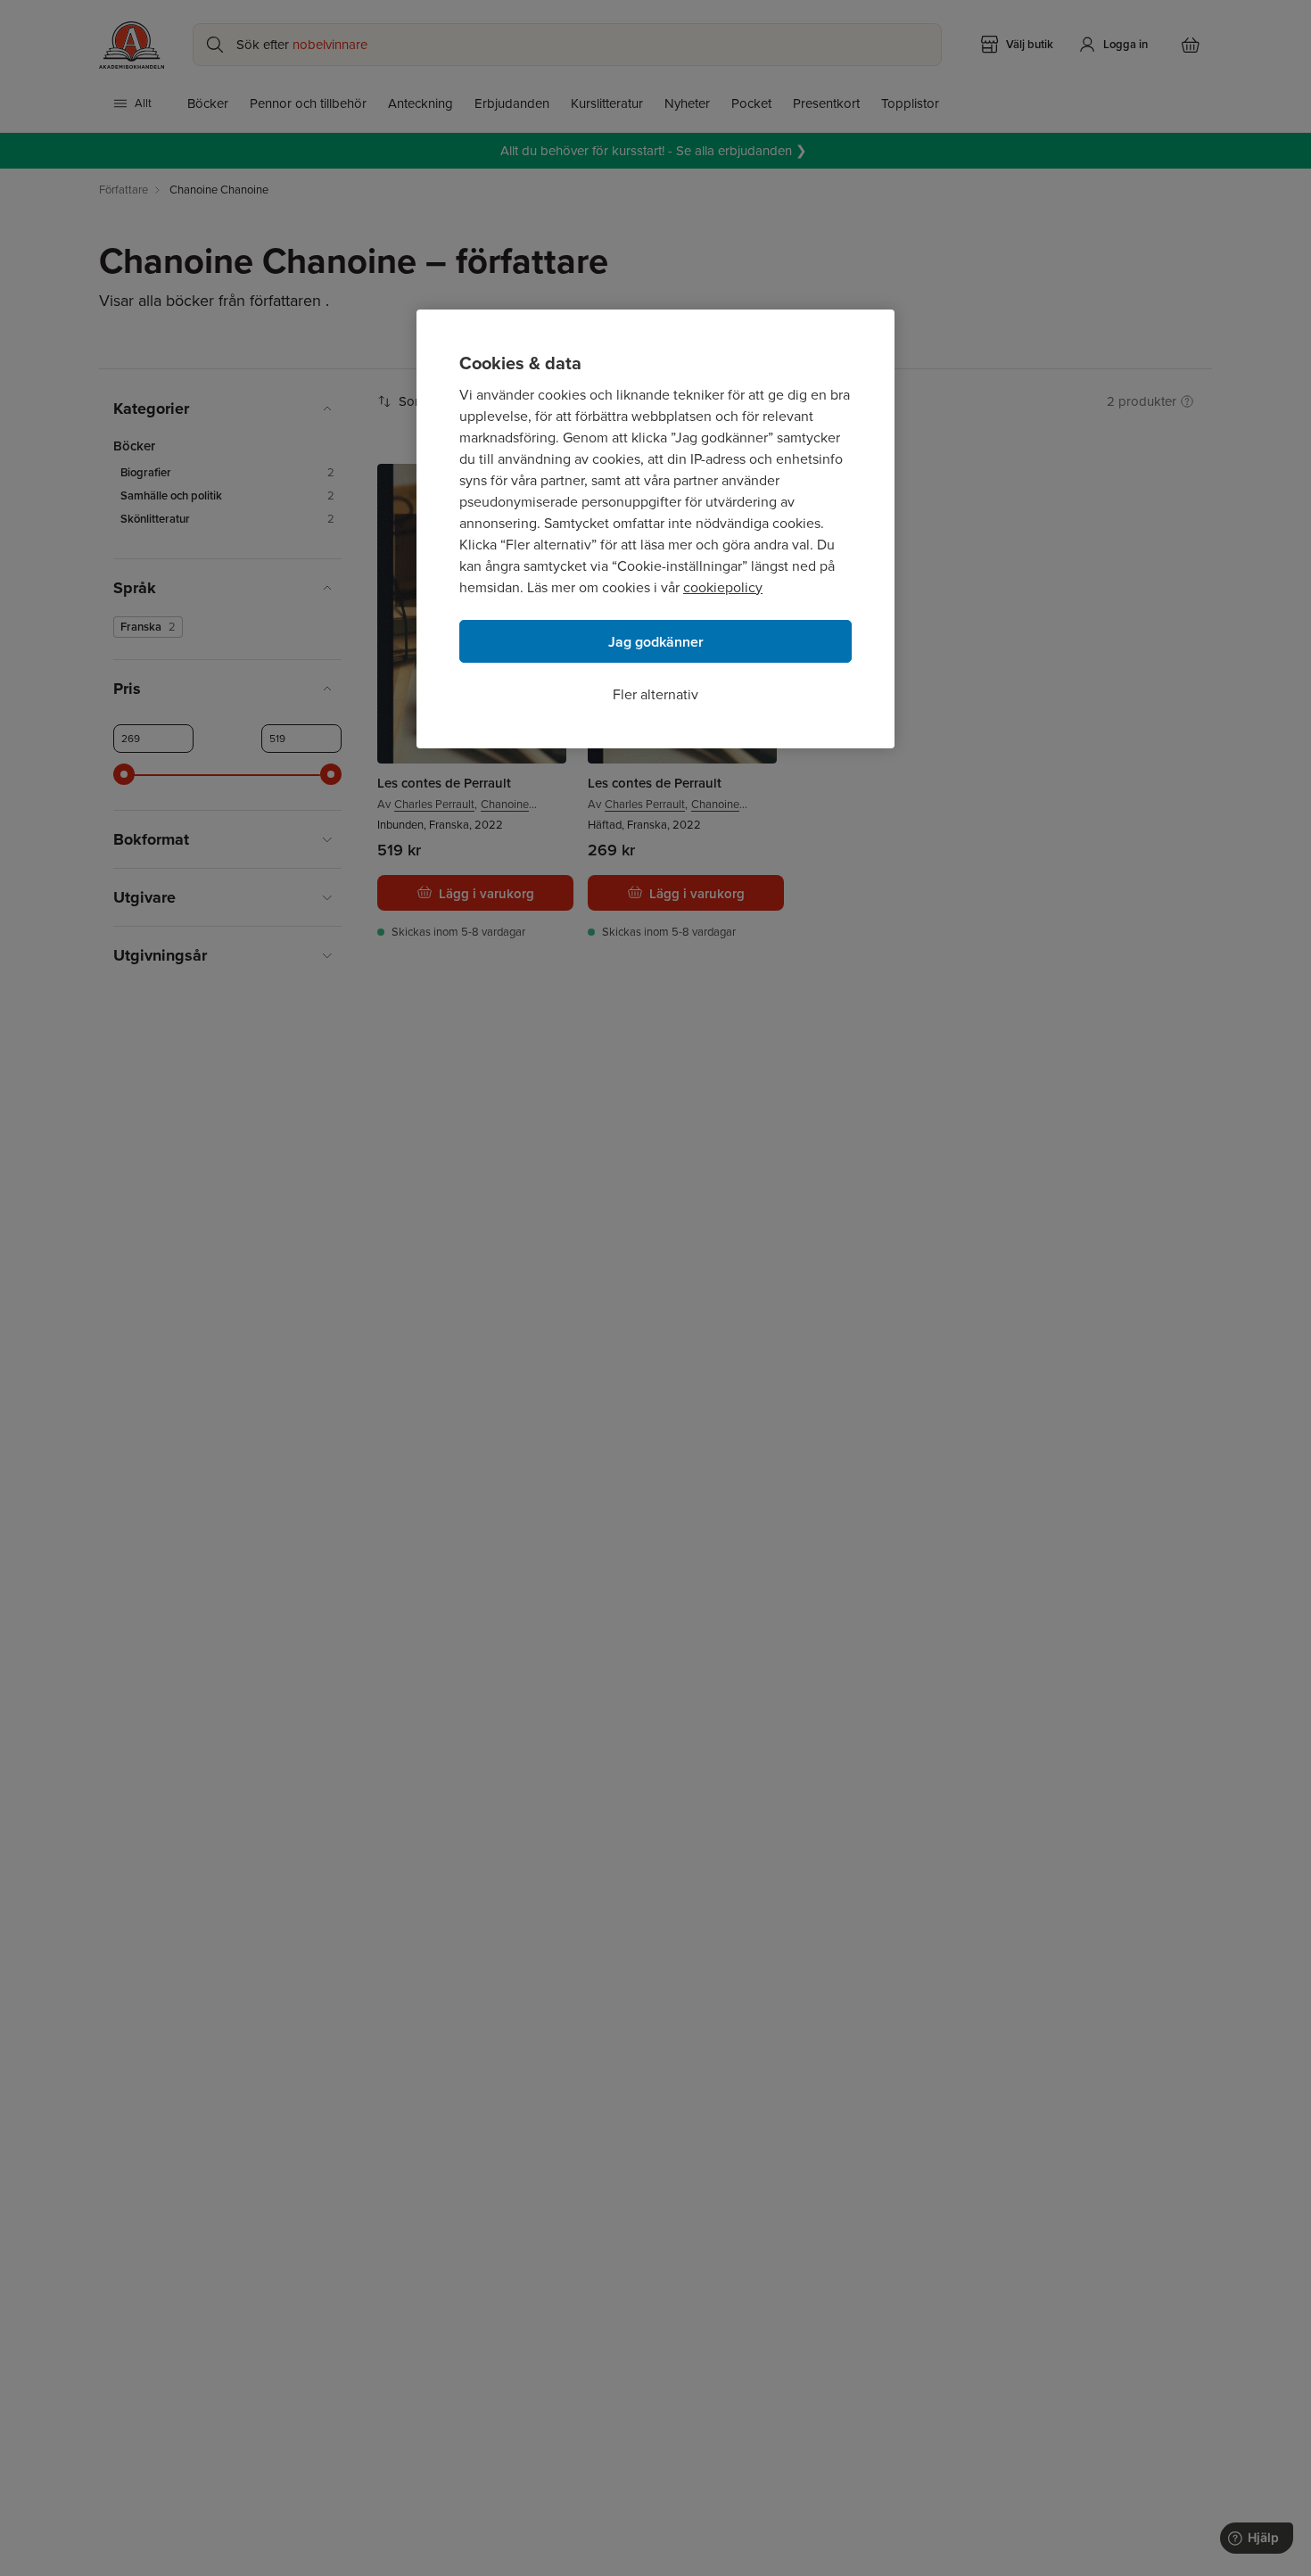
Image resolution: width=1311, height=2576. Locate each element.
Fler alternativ (655, 694)
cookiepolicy (723, 587)
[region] (655, 529)
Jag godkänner (656, 642)
